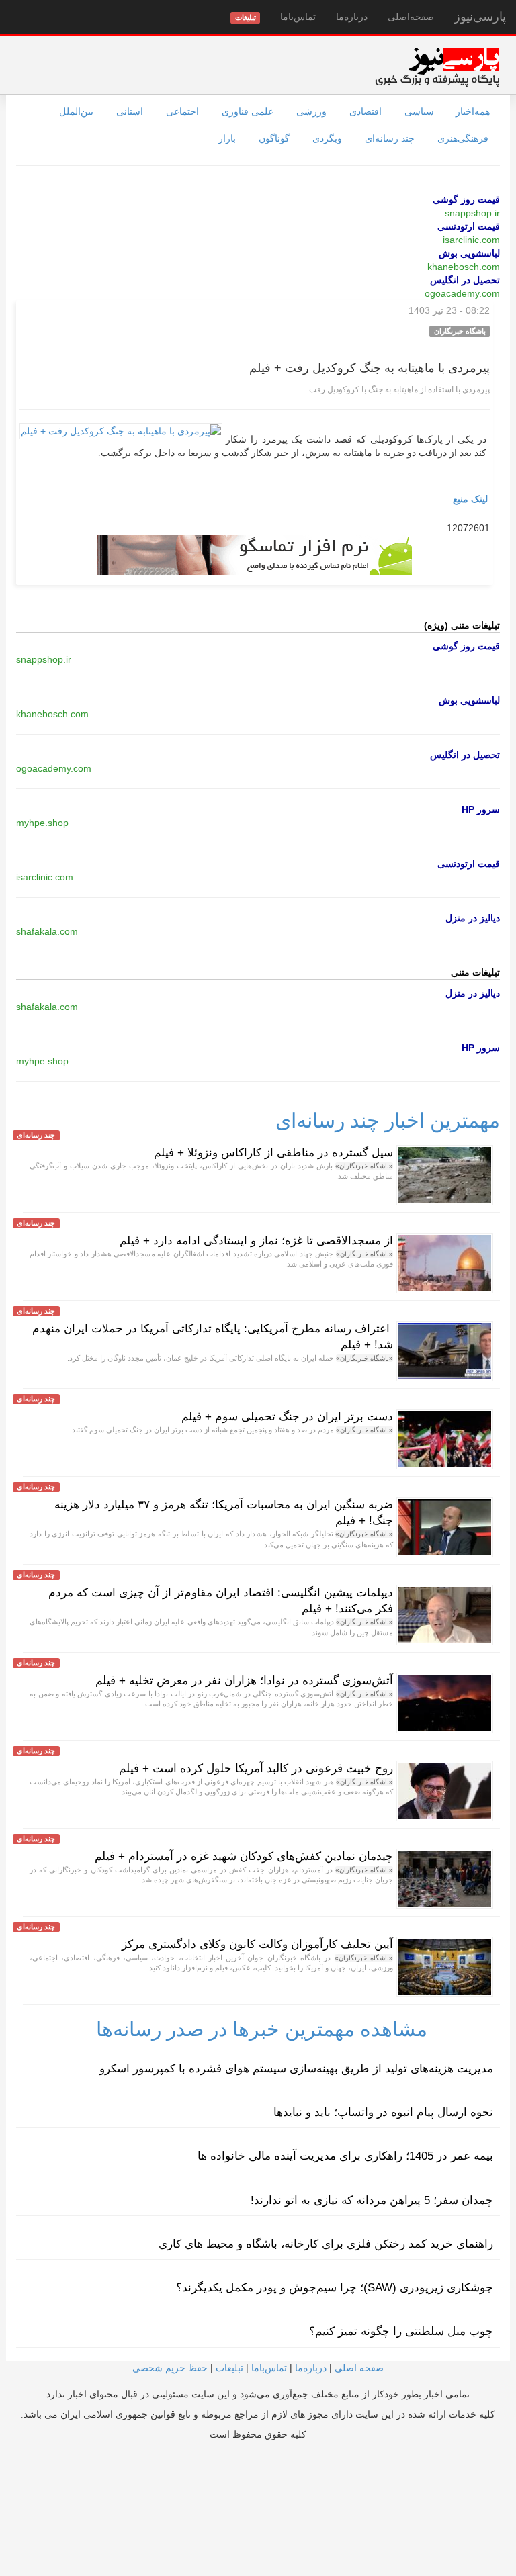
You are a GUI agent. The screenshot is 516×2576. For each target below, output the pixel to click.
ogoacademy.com (462, 293)
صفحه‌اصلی (411, 17)
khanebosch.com (464, 267)
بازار (227, 138)
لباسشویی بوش (469, 253)
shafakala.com (47, 931)
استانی (130, 111)
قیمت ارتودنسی (469, 226)
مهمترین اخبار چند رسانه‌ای (388, 1120)
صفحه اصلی (359, 2368)
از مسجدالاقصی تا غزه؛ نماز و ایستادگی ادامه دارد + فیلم (256, 1241)
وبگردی (327, 138)
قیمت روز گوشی (466, 199)
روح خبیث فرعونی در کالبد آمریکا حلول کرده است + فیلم (256, 1768)
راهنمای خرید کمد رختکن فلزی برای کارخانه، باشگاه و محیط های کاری (326, 2244)
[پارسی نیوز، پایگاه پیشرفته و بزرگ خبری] (437, 66)
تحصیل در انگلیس (465, 280)
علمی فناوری (248, 111)
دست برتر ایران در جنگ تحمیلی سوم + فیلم (287, 1417)
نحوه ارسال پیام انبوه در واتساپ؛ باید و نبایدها (383, 2112)
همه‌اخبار (473, 111)
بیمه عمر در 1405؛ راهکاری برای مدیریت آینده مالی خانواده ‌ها (345, 2156)
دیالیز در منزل (473, 918)
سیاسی (419, 111)
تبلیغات (229, 2368)
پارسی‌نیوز (480, 17)
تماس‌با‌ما (298, 17)
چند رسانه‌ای (390, 138)
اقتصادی (365, 111)
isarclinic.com (471, 240)
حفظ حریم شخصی (170, 2368)
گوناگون (274, 138)
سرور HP (481, 809)
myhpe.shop (42, 823)
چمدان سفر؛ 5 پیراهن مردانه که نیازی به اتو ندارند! (372, 2200)
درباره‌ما (352, 17)
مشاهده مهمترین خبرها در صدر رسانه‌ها (262, 2029)
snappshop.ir (472, 213)
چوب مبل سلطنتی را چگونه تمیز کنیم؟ (401, 2331)
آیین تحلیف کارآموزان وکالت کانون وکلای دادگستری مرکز (257, 1944)
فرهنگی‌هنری (463, 138)
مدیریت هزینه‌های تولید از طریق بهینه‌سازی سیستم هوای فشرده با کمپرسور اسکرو (296, 2069)
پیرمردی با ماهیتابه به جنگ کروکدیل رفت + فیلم (370, 368)
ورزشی (311, 111)
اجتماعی (182, 111)
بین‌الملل (76, 111)
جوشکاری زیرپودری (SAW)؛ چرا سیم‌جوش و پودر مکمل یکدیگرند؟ (335, 2288)
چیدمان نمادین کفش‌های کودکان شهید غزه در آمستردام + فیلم (244, 1856)
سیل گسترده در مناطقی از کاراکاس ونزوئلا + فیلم (273, 1153)
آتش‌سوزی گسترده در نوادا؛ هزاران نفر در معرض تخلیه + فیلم (244, 1681)
